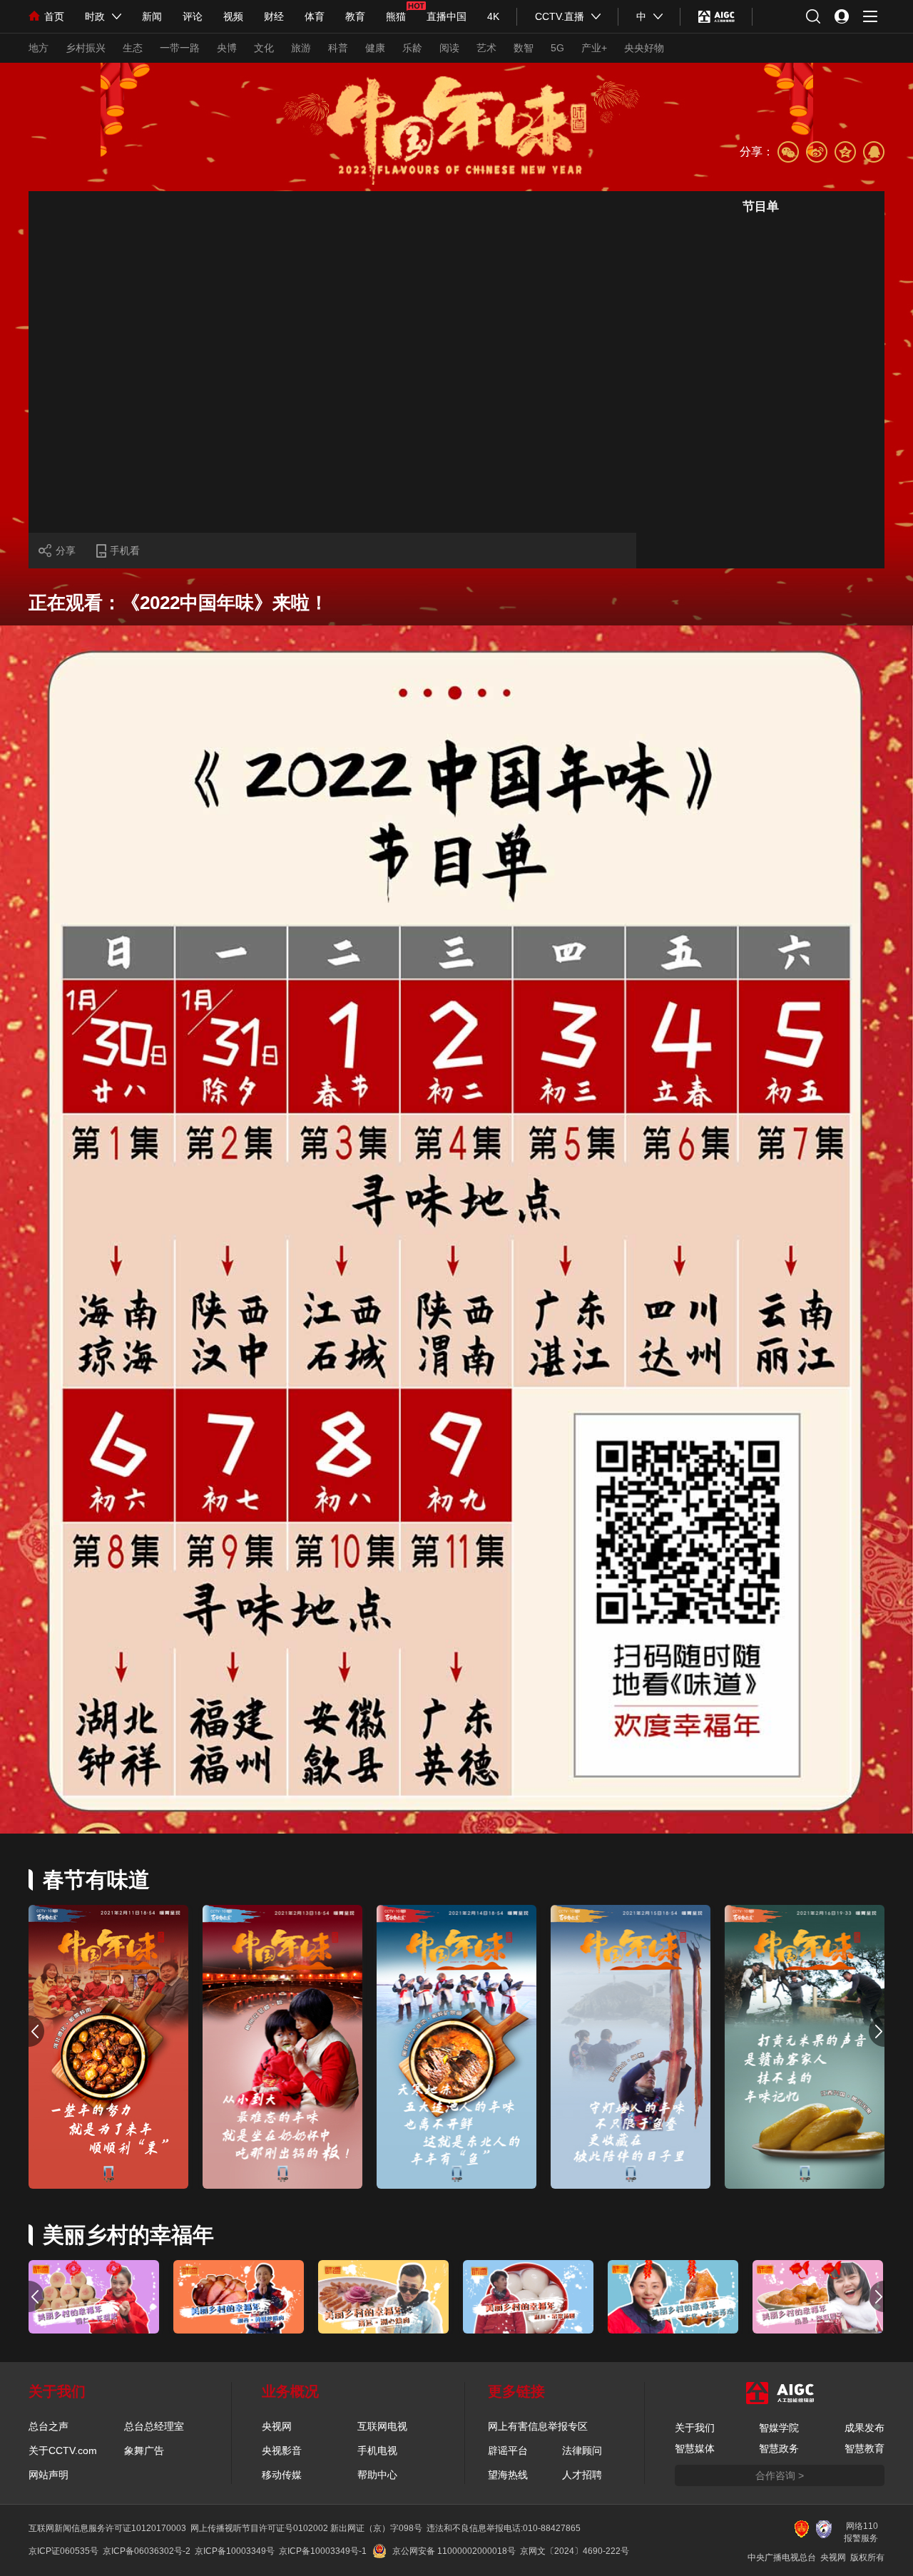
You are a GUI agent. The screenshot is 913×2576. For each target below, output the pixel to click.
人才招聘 (582, 2475)
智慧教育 (864, 2448)
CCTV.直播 (560, 16)
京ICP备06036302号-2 (147, 2551)
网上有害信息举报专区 (538, 2426)
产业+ (594, 48)
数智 (524, 48)
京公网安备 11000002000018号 (454, 2551)
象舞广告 (144, 2450)
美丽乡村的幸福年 (128, 2235)
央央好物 (644, 48)
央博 (227, 48)
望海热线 (508, 2475)
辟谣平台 (508, 2450)
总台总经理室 (154, 2426)
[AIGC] (716, 16)
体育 (315, 16)
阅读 (449, 48)
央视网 (277, 2426)
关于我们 (695, 2428)
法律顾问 (582, 2450)
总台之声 (49, 2426)
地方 (39, 48)
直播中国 (447, 16)
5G (557, 48)
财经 (274, 16)
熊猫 (396, 16)
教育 (355, 16)
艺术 (486, 48)
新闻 (152, 16)
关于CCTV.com (63, 2450)
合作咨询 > (780, 2475)
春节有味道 (96, 1880)
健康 (375, 48)
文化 (264, 48)
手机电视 (377, 2450)
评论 (193, 16)
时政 (95, 16)
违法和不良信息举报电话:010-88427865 (504, 2528)
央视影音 (282, 2450)
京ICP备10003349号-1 (323, 2551)
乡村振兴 (86, 48)
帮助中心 (377, 2475)
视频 (233, 16)
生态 (133, 48)
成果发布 (864, 2428)
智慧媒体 (695, 2448)
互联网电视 (382, 2426)
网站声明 (49, 2475)
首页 (54, 16)
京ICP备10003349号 (235, 2551)
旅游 (301, 48)
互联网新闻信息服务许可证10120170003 (107, 2528)
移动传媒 (282, 2475)
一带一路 (180, 48)
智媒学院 (779, 2428)
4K (493, 16)
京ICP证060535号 (63, 2551)
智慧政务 (779, 2448)
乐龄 (412, 48)
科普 (338, 48)
